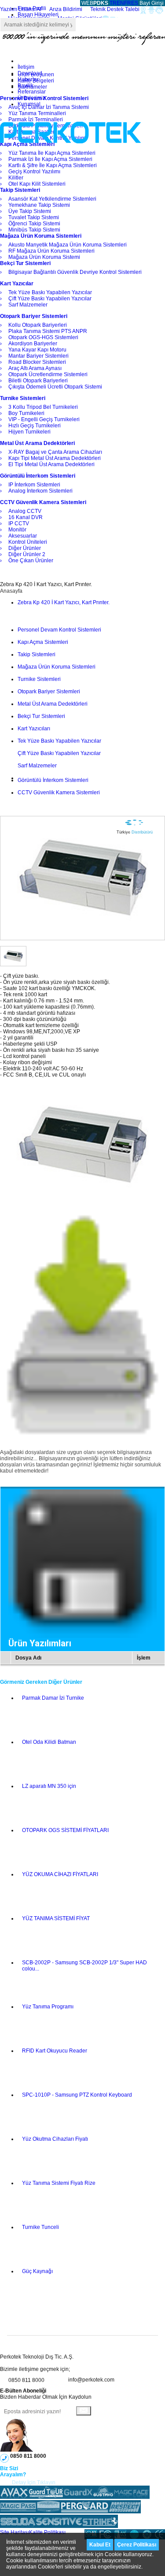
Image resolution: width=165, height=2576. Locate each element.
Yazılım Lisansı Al (21, 9)
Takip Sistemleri (37, 654)
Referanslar (32, 92)
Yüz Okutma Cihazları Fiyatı (55, 2139)
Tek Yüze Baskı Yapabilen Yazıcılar (59, 741)
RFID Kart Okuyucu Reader (55, 2051)
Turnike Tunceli (40, 2227)
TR (113, 3)
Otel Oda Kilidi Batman (49, 1742)
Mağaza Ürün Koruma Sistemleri (57, 667)
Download (30, 73)
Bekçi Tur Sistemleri (41, 716)
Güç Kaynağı (37, 2271)
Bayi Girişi (152, 3)
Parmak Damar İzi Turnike (53, 1698)
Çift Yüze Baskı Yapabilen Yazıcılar (59, 753)
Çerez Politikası (137, 2545)
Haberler (28, 79)
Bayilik (26, 86)
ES (135, 3)
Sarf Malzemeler (37, 766)
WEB (94, 3)
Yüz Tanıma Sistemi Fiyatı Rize (59, 2183)
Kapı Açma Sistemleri (43, 642)
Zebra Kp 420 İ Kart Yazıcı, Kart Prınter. (64, 602)
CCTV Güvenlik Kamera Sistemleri (59, 793)
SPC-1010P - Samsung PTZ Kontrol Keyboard (77, 2095)
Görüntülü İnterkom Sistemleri (53, 780)
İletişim (26, 67)
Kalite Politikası (47, 2532)
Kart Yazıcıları (34, 729)
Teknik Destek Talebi (115, 9)
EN (120, 3)
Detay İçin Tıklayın (34, 2483)
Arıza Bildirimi (66, 9)
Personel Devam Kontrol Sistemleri (59, 630)
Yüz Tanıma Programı (48, 2007)
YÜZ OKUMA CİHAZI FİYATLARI (60, 1874)
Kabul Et (100, 2545)
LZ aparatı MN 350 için (49, 1786)
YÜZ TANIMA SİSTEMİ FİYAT (56, 1918)
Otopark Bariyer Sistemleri (49, 692)
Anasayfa (11, 591)
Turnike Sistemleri (39, 679)
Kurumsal (29, 104)
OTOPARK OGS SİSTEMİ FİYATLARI (65, 1830)
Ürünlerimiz (31, 98)
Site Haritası (15, 2532)
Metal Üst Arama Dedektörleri (53, 704)
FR (128, 3)
